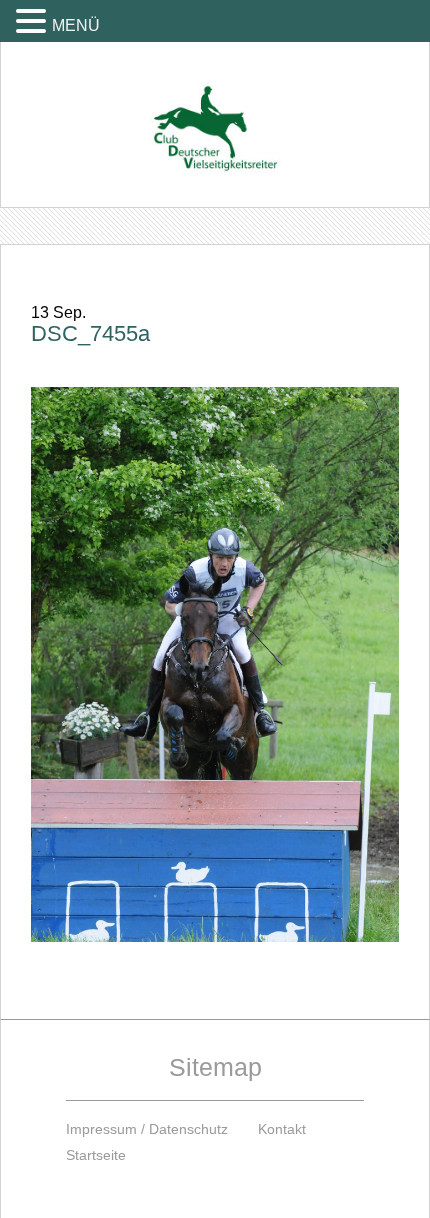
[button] (34, 20)
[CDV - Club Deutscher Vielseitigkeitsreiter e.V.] (215, 109)
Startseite (96, 1155)
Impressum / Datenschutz (147, 1129)
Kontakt (282, 1129)
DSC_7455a (90, 333)
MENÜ (76, 25)
